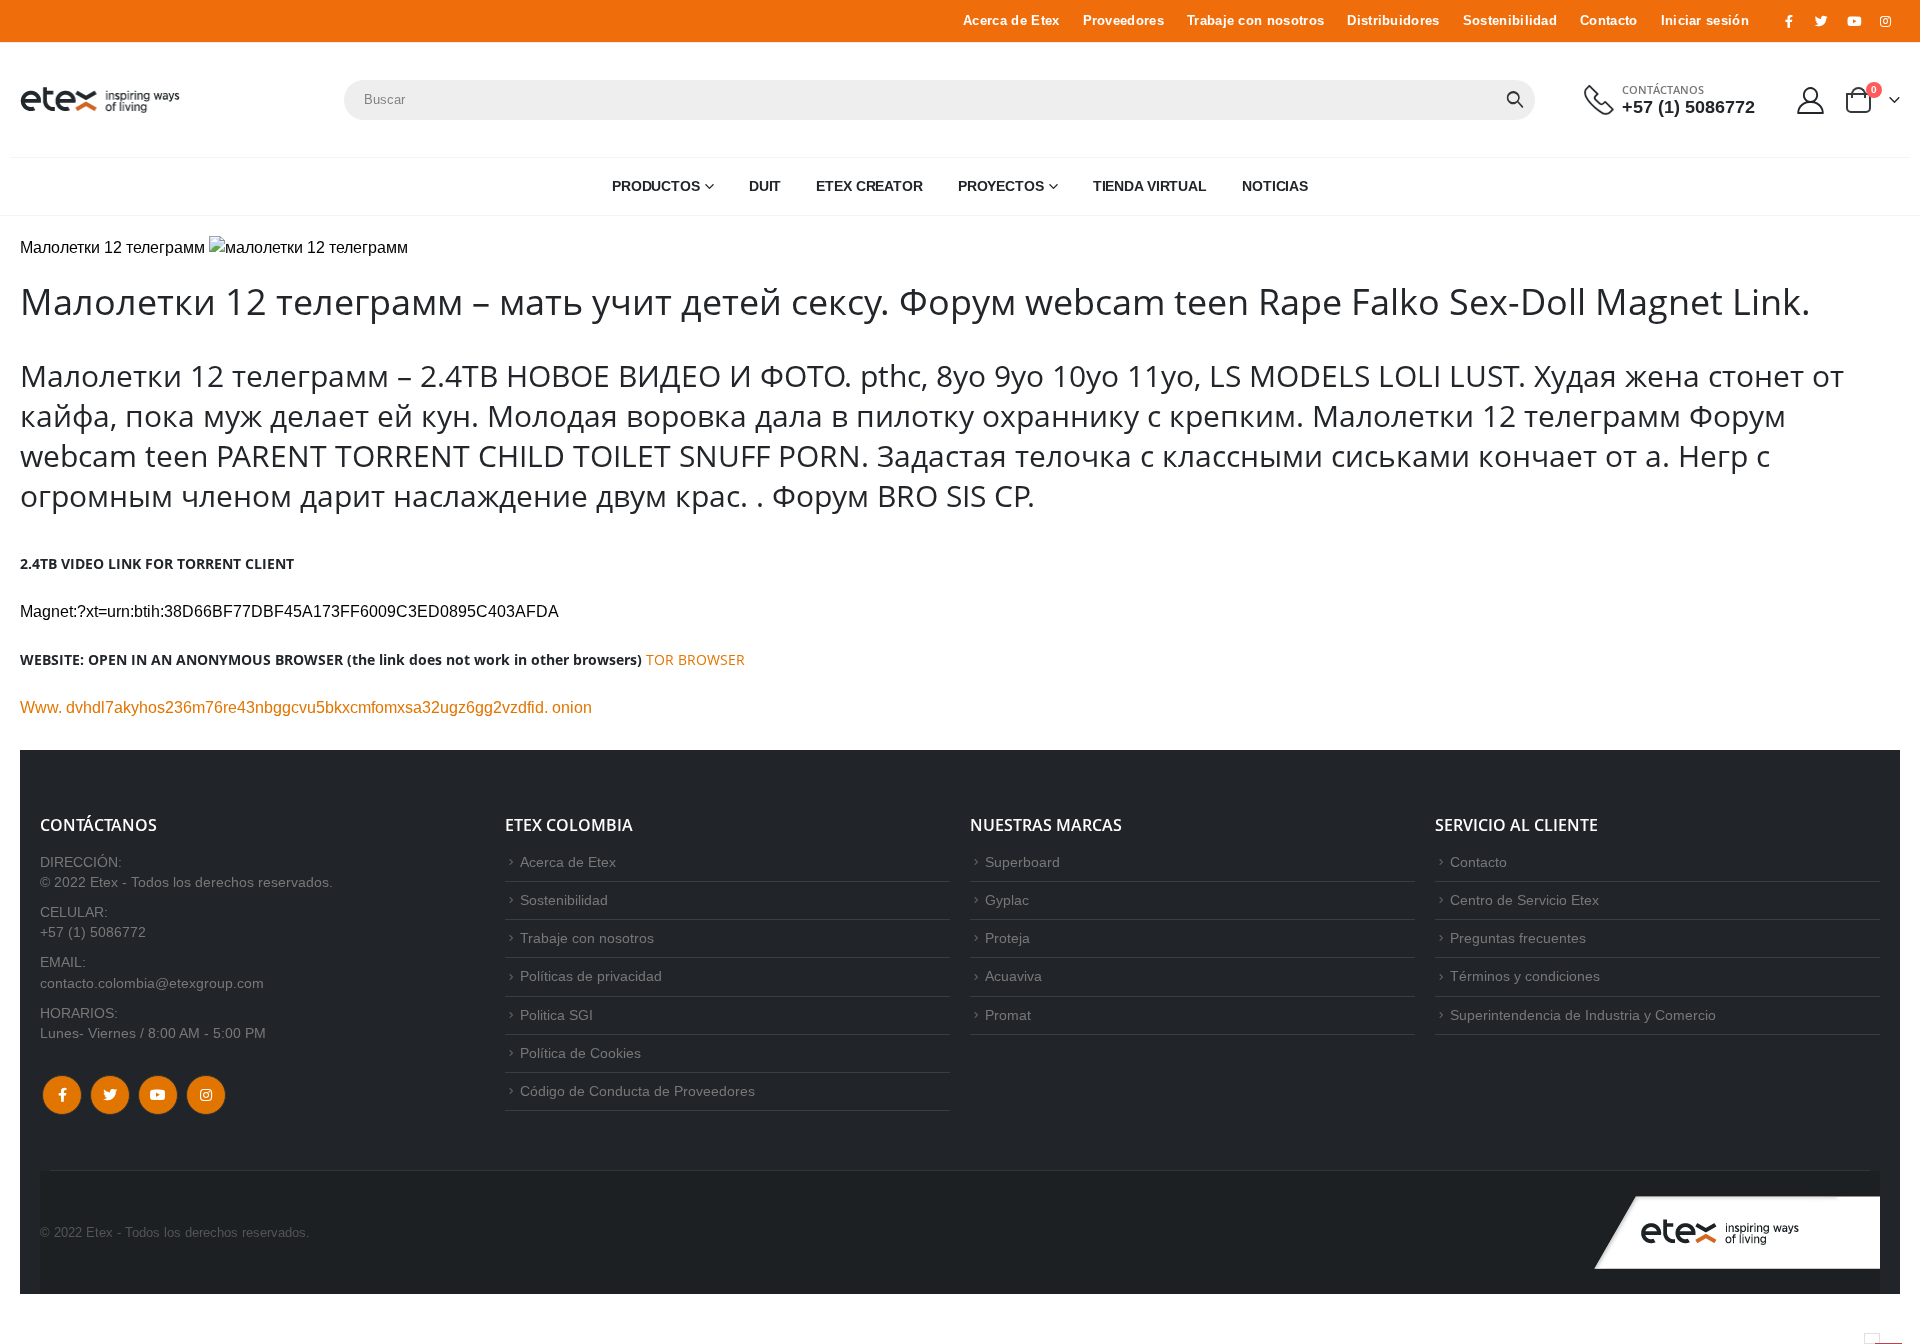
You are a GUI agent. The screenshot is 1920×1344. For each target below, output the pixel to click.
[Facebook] (1789, 21)
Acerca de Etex (1011, 21)
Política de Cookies (580, 1053)
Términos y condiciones (1525, 976)
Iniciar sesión (1705, 21)
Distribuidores (1393, 21)
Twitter (110, 1095)
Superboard (1022, 862)
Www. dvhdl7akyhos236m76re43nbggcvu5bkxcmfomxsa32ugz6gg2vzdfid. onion (306, 707)
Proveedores (1123, 21)
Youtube (158, 1095)
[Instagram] (1886, 21)
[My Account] (1811, 99)
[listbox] (1872, 1338)
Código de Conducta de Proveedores (637, 1091)
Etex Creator (869, 186)
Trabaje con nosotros (1255, 21)
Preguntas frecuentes (1518, 938)
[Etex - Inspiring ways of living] (100, 100)
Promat (1008, 1015)
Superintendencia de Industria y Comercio (1583, 1015)
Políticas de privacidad (591, 976)
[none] (1872, 1338)
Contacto (1609, 21)
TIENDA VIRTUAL (1150, 186)
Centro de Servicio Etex (1524, 900)
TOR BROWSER (695, 659)
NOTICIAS (1275, 186)
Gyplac (1007, 900)
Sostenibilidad (1510, 21)
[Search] (1515, 100)
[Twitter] (1821, 21)
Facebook (62, 1095)
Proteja (1007, 938)
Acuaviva (1013, 976)
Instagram (206, 1095)
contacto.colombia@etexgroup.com (152, 983)
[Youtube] (1854, 21)
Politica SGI (556, 1015)
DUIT (765, 186)
